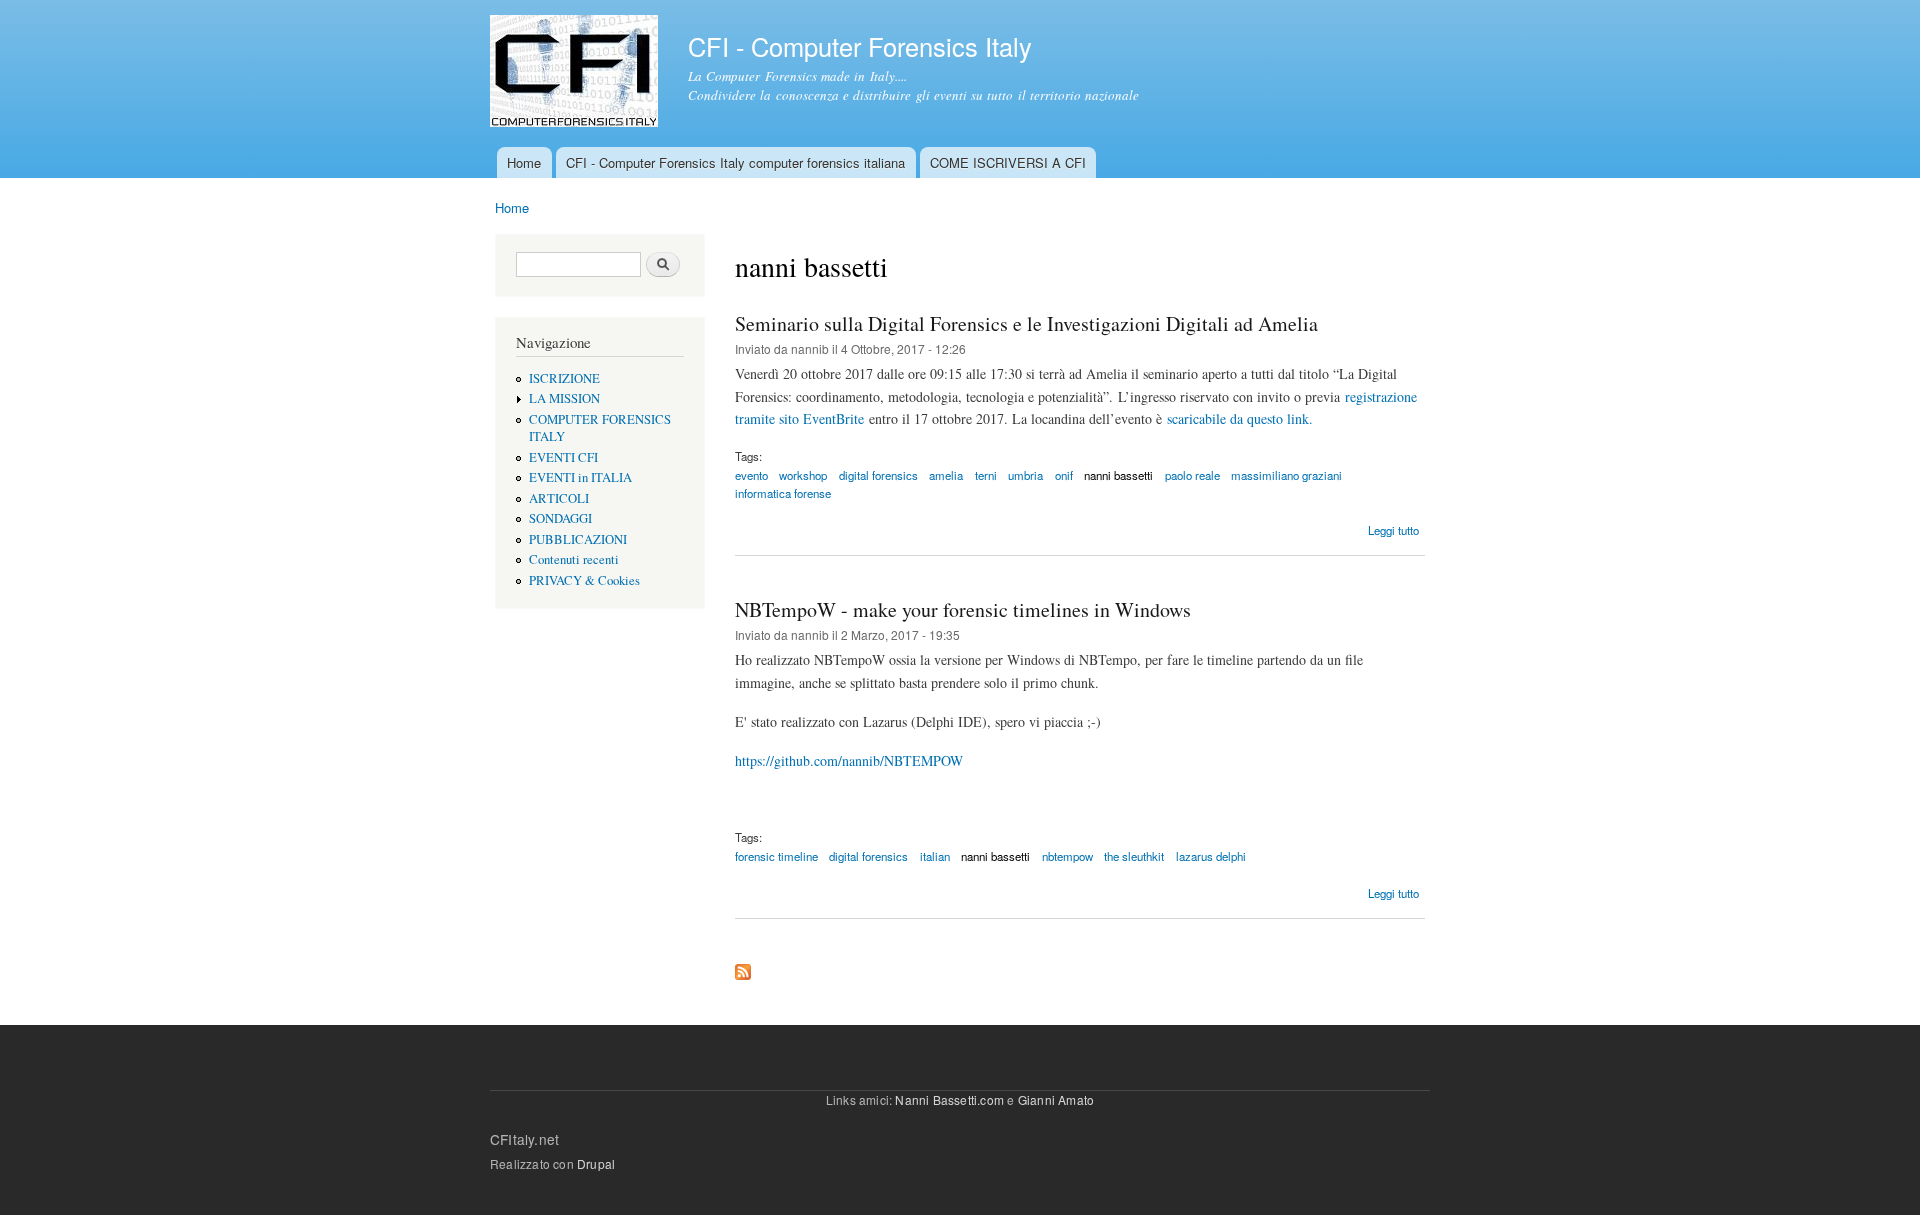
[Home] (576, 73)
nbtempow (1067, 856)
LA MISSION (564, 398)
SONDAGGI (560, 518)
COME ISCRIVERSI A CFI (1008, 162)
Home (524, 162)
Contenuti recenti (574, 559)
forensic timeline (776, 856)
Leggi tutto (1393, 530)
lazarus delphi (1211, 856)
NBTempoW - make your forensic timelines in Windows (963, 609)
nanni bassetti (1118, 475)
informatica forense (783, 493)
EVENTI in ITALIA (580, 477)
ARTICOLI (559, 498)
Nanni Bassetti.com (949, 1099)
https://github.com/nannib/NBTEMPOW (849, 760)
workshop (803, 475)
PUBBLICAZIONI (578, 539)
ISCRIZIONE (564, 378)
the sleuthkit (1134, 856)
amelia (946, 475)
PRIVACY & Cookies (584, 580)
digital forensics (878, 475)
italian (935, 856)
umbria (1025, 475)
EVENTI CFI (563, 457)
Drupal (596, 1163)
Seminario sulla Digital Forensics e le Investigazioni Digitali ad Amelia (1026, 323)
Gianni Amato (1056, 1099)
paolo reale (1192, 475)
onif (1064, 475)
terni (986, 475)
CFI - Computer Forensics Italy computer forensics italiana (735, 162)
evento (751, 475)
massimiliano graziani (1286, 475)
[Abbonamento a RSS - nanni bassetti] (743, 967)
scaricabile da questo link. (1240, 418)
